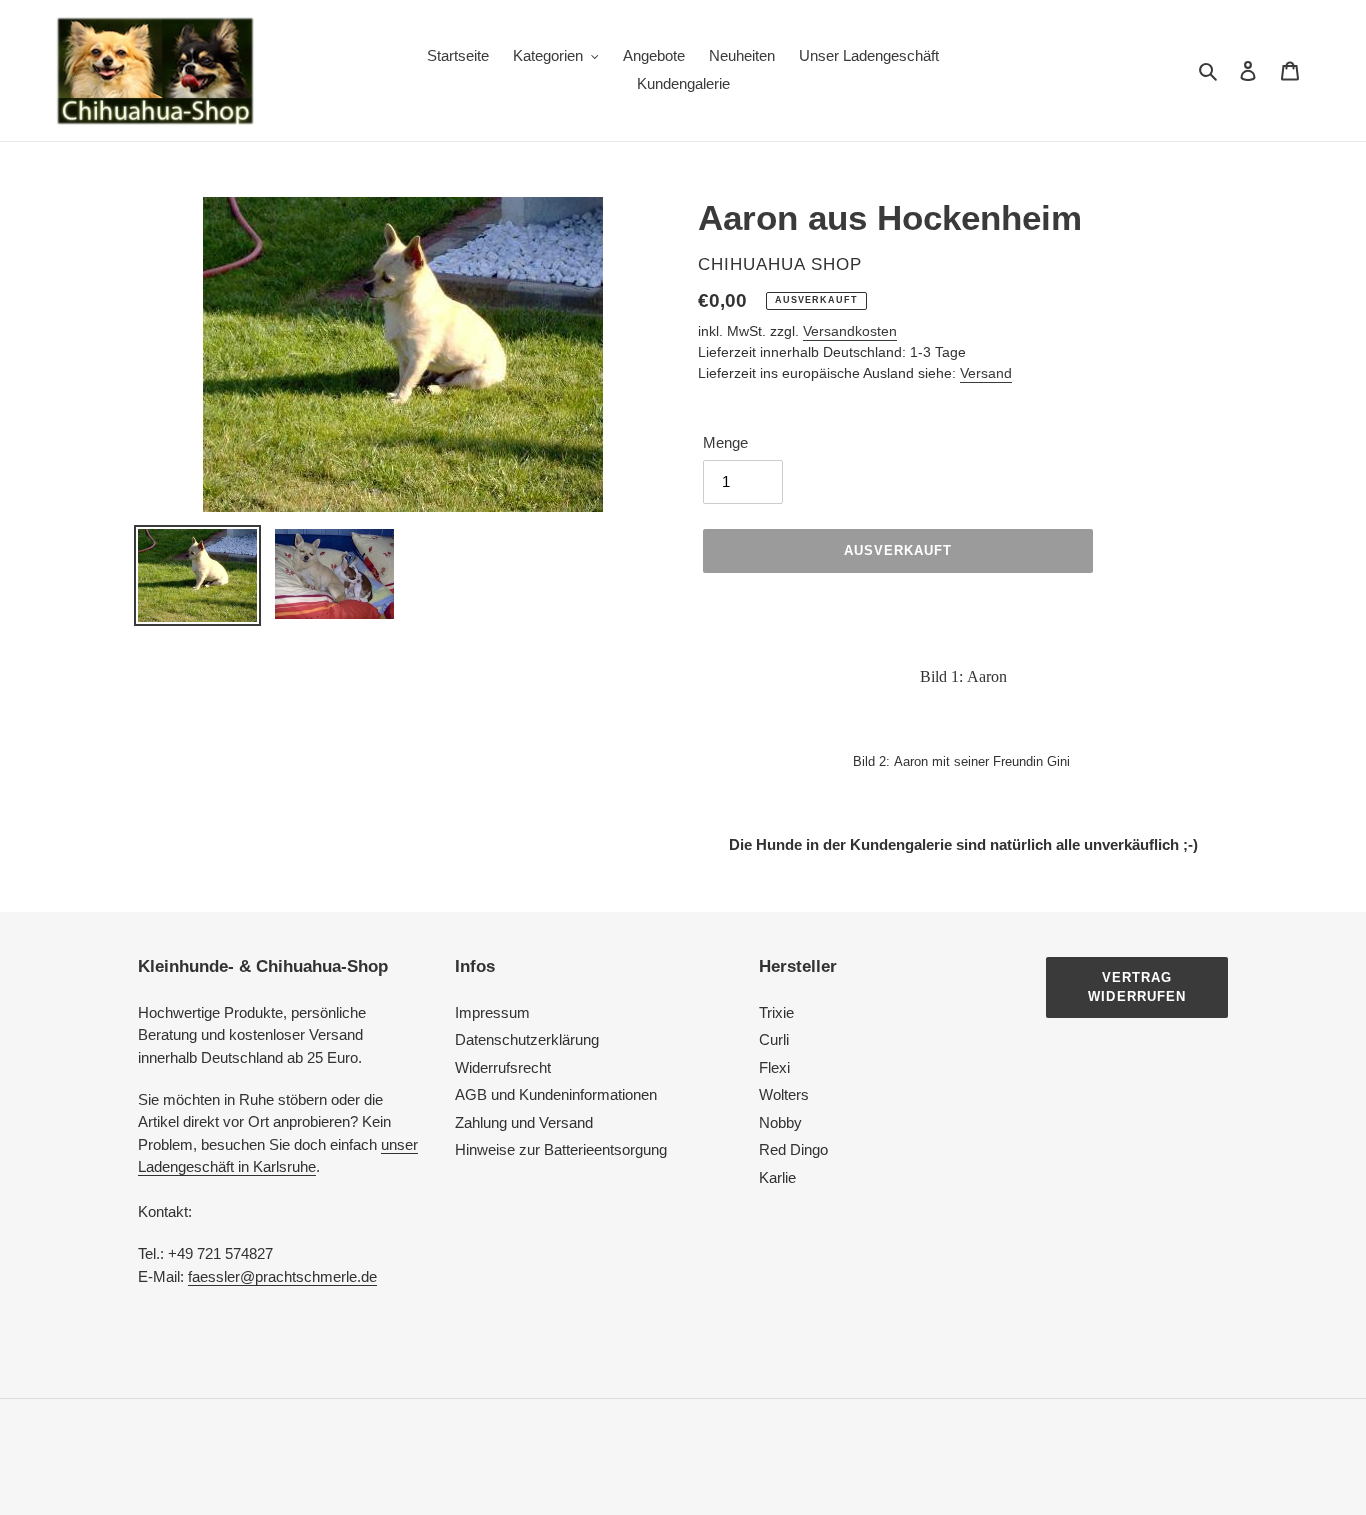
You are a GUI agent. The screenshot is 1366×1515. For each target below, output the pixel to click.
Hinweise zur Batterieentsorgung (561, 1149)
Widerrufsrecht (503, 1067)
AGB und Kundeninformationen (556, 1094)
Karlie (777, 1177)
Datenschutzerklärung (527, 1039)
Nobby (780, 1122)
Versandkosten (850, 331)
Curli (774, 1039)
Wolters (784, 1094)
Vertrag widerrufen (1136, 987)
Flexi (774, 1067)
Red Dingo (793, 1149)
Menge (725, 442)
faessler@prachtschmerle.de (282, 1276)
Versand (986, 373)
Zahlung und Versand (524, 1122)
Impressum (492, 1012)
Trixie (776, 1012)
